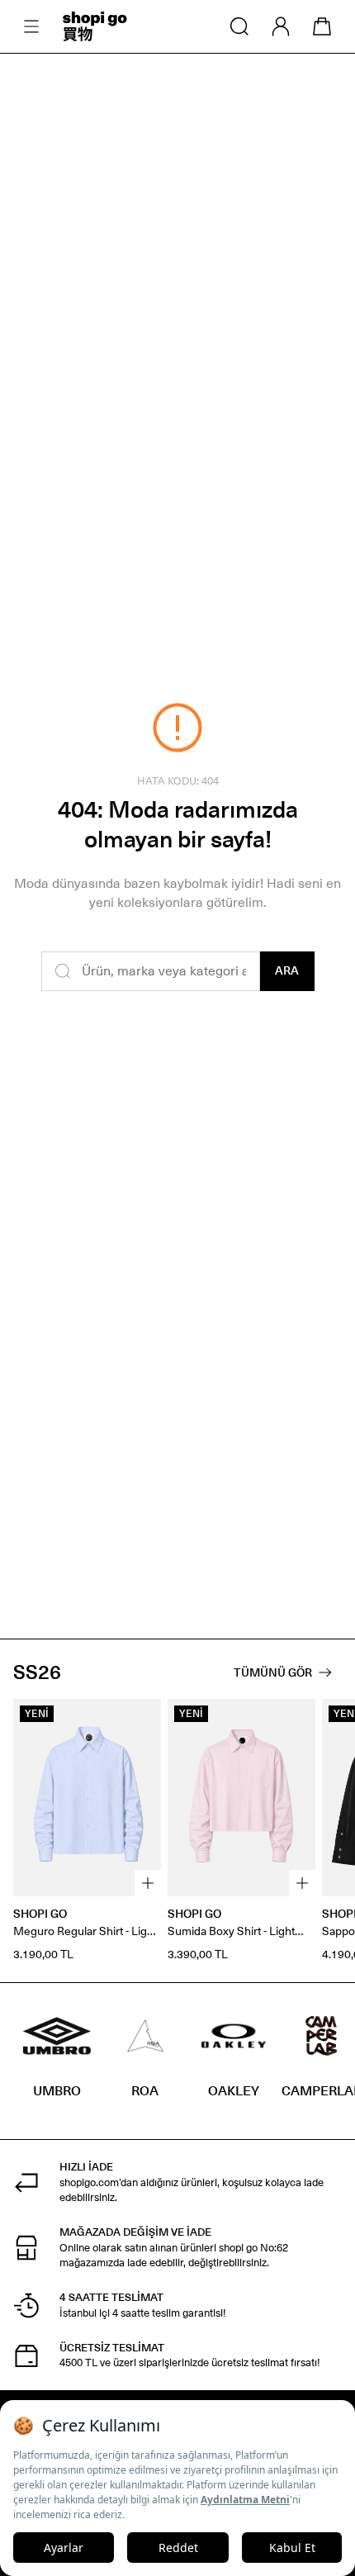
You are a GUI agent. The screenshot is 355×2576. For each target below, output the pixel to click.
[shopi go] (95, 26)
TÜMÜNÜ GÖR (273, 1673)
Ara (287, 971)
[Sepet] (322, 26)
